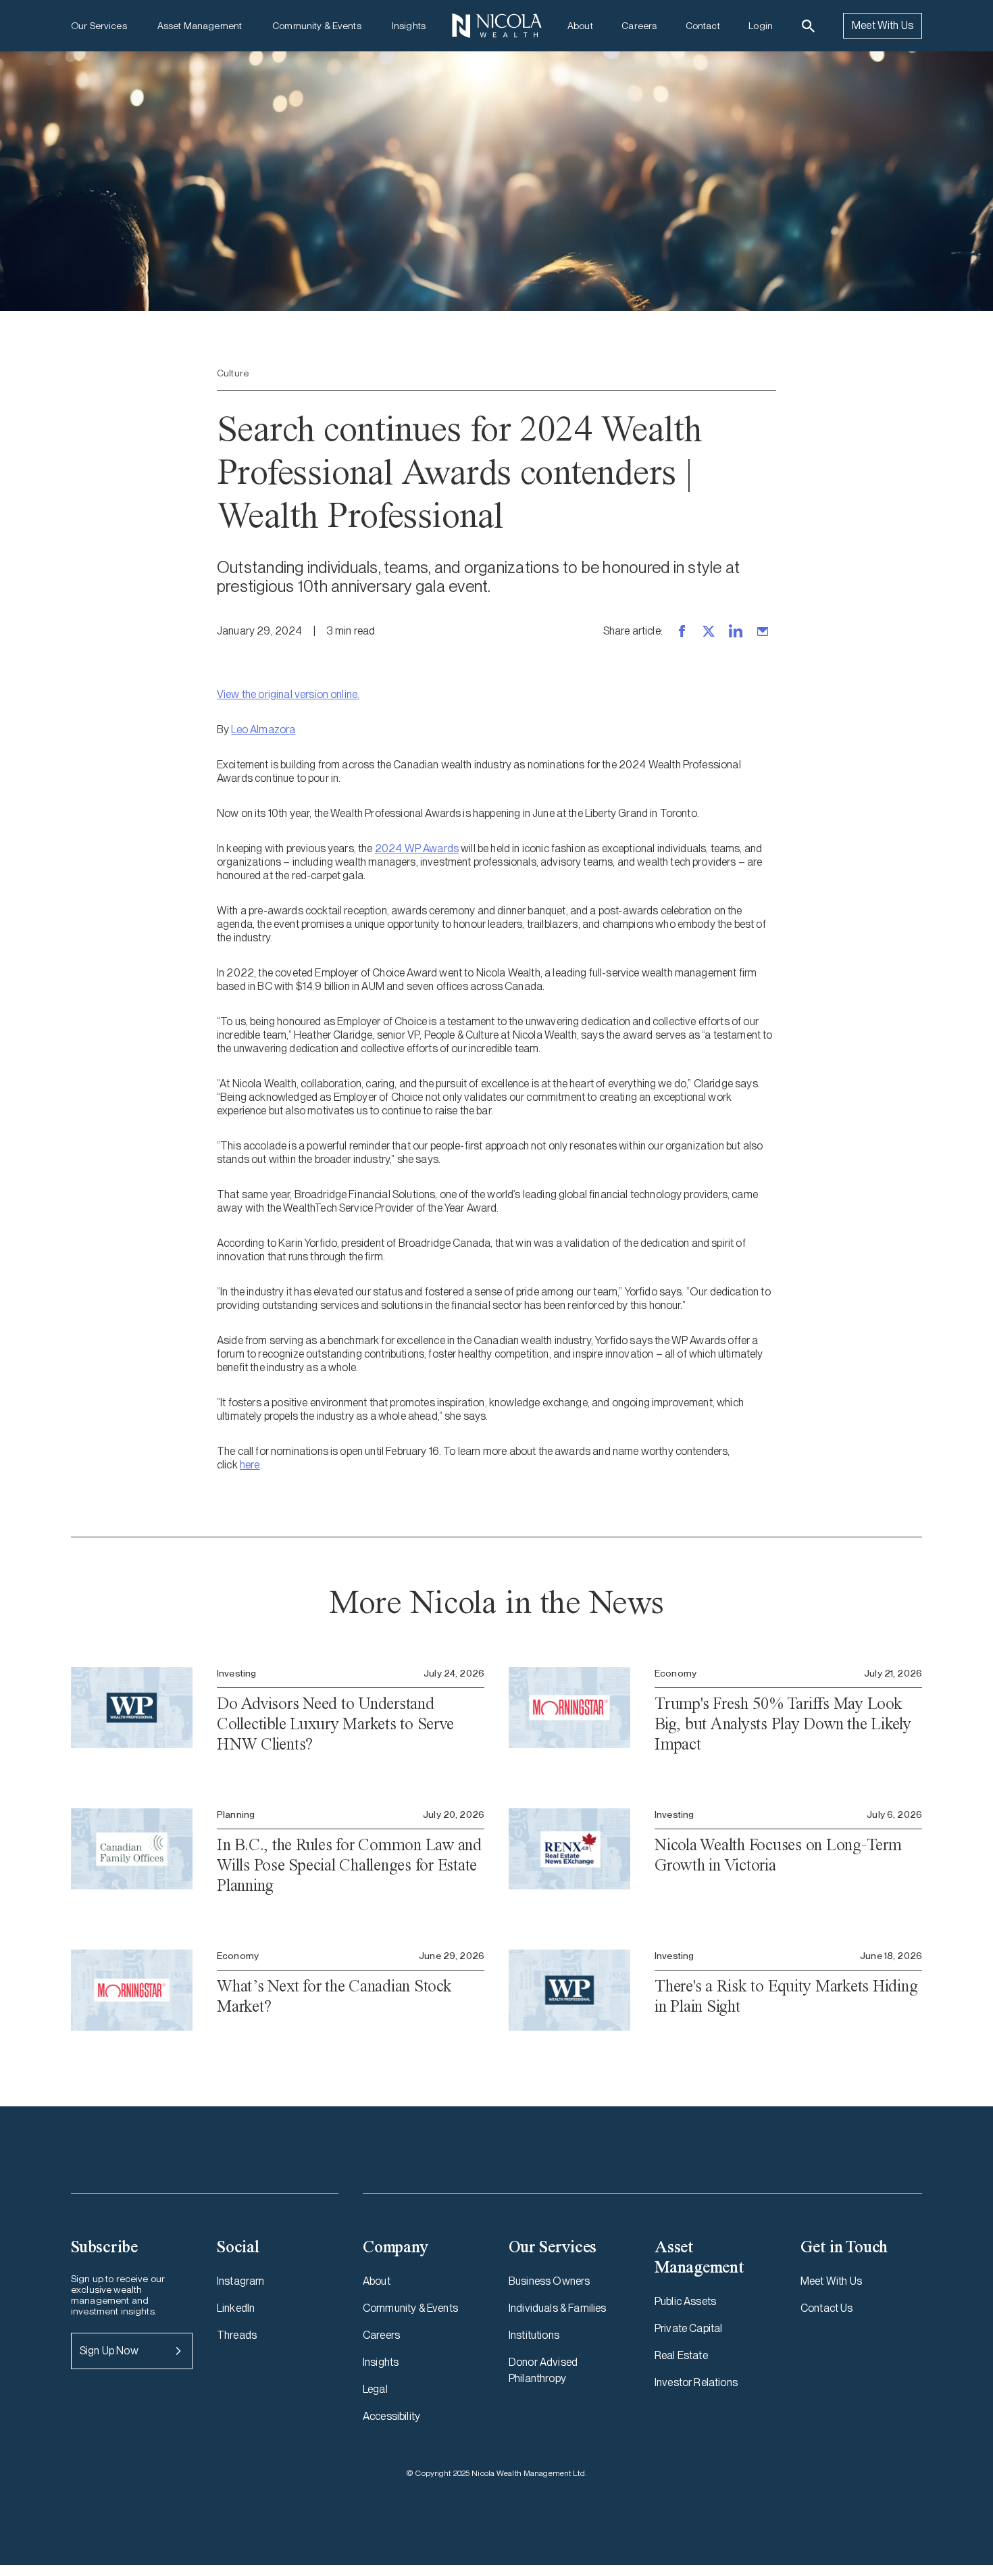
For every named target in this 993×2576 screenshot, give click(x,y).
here (250, 1465)
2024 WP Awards (417, 848)
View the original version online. (288, 694)
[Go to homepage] (496, 26)
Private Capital (688, 2328)
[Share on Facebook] (682, 631)
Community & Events (317, 26)
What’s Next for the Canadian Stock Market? (334, 1996)
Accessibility (391, 2416)
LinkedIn (236, 2308)
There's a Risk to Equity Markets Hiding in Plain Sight (786, 1996)
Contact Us (827, 2308)
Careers (639, 26)
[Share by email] (763, 631)
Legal (375, 2389)
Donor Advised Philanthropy (543, 2370)
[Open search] (808, 26)
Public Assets (685, 2301)
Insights (409, 26)
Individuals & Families (558, 2308)
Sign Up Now (109, 2351)
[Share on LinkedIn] (736, 631)
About (580, 26)
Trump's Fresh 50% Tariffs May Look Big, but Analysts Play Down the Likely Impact (783, 1724)
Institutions (534, 2335)
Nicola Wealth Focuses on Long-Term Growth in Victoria (778, 1855)
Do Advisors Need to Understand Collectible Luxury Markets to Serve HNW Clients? (335, 1724)
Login (761, 26)
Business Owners (549, 2281)
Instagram (240, 2281)
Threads (237, 2335)
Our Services (99, 26)
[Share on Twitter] (709, 631)
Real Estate (681, 2355)
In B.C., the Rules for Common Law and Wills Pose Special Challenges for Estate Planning (349, 1865)
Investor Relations (696, 2382)
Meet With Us (883, 25)
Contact (703, 26)
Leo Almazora (263, 729)
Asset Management (200, 26)
